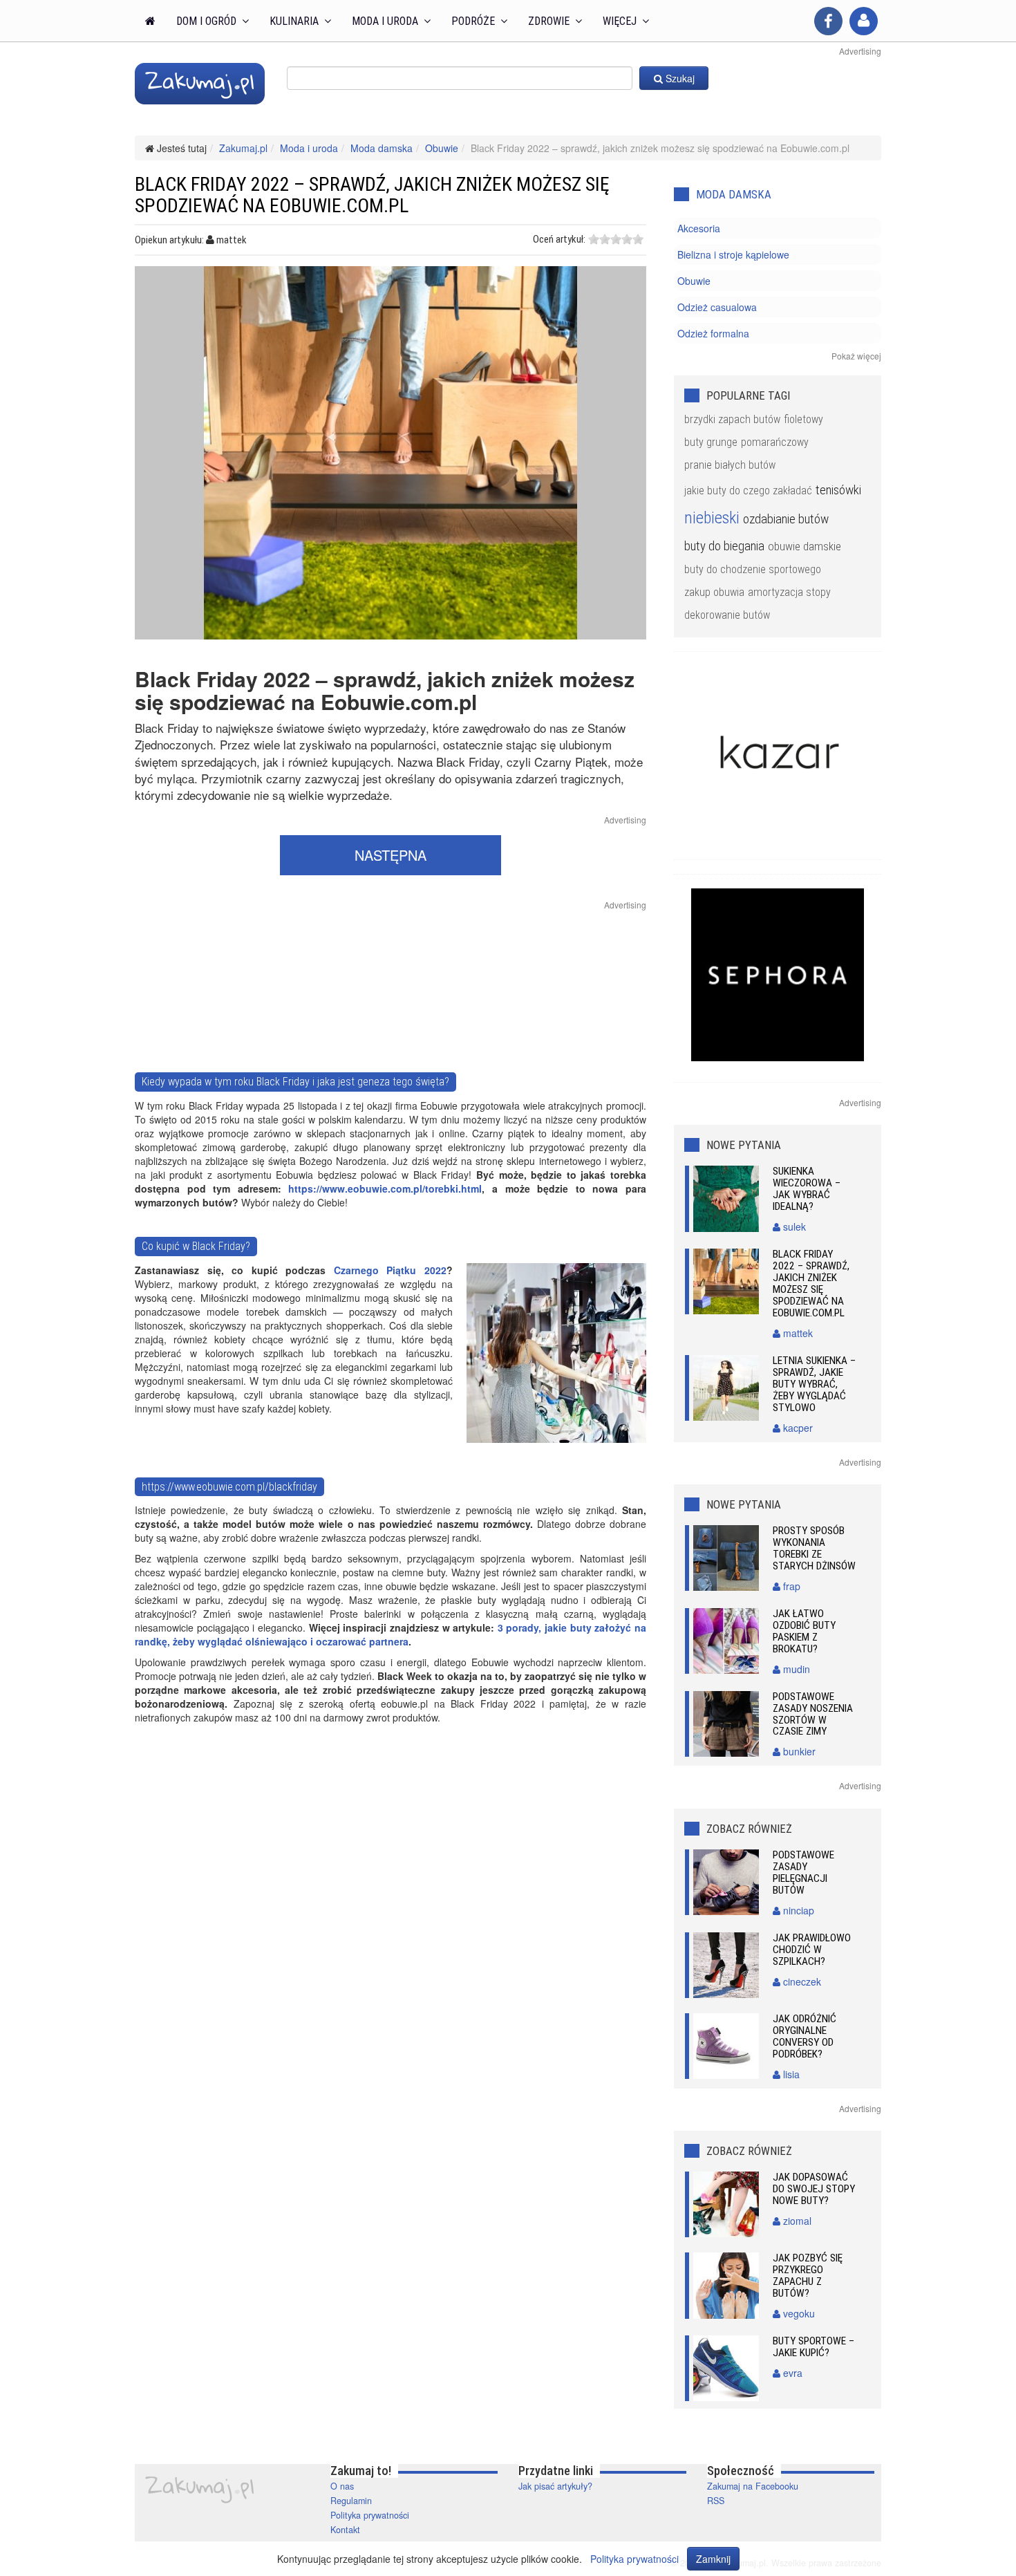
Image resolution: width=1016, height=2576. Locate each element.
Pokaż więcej (856, 356)
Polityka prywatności (370, 2515)
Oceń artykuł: (559, 239)
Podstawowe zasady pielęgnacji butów (803, 1873)
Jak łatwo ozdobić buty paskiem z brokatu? (804, 1631)
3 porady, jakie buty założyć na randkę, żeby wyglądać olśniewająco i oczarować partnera (391, 1634)
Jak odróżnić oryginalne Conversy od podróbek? (805, 2036)
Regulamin (351, 2501)
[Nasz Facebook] (828, 21)
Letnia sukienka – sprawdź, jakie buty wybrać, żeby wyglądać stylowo (814, 1384)
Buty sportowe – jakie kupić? (813, 2347)
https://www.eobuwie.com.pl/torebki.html (385, 1188)
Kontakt (345, 2530)
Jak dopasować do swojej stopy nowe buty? (814, 2189)
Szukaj (679, 78)
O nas (342, 2486)
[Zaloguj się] (864, 21)
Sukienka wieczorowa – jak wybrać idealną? (807, 1189)
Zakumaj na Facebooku (753, 2486)
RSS (716, 2501)
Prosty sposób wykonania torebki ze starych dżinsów (814, 1548)
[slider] (616, 239)
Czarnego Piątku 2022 (390, 1270)
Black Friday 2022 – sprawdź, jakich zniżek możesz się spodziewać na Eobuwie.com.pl (811, 1284)
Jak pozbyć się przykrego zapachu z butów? (808, 2276)
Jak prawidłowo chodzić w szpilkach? (812, 1950)
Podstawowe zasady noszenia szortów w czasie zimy (813, 1714)
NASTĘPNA (391, 855)
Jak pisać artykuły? (555, 2486)
